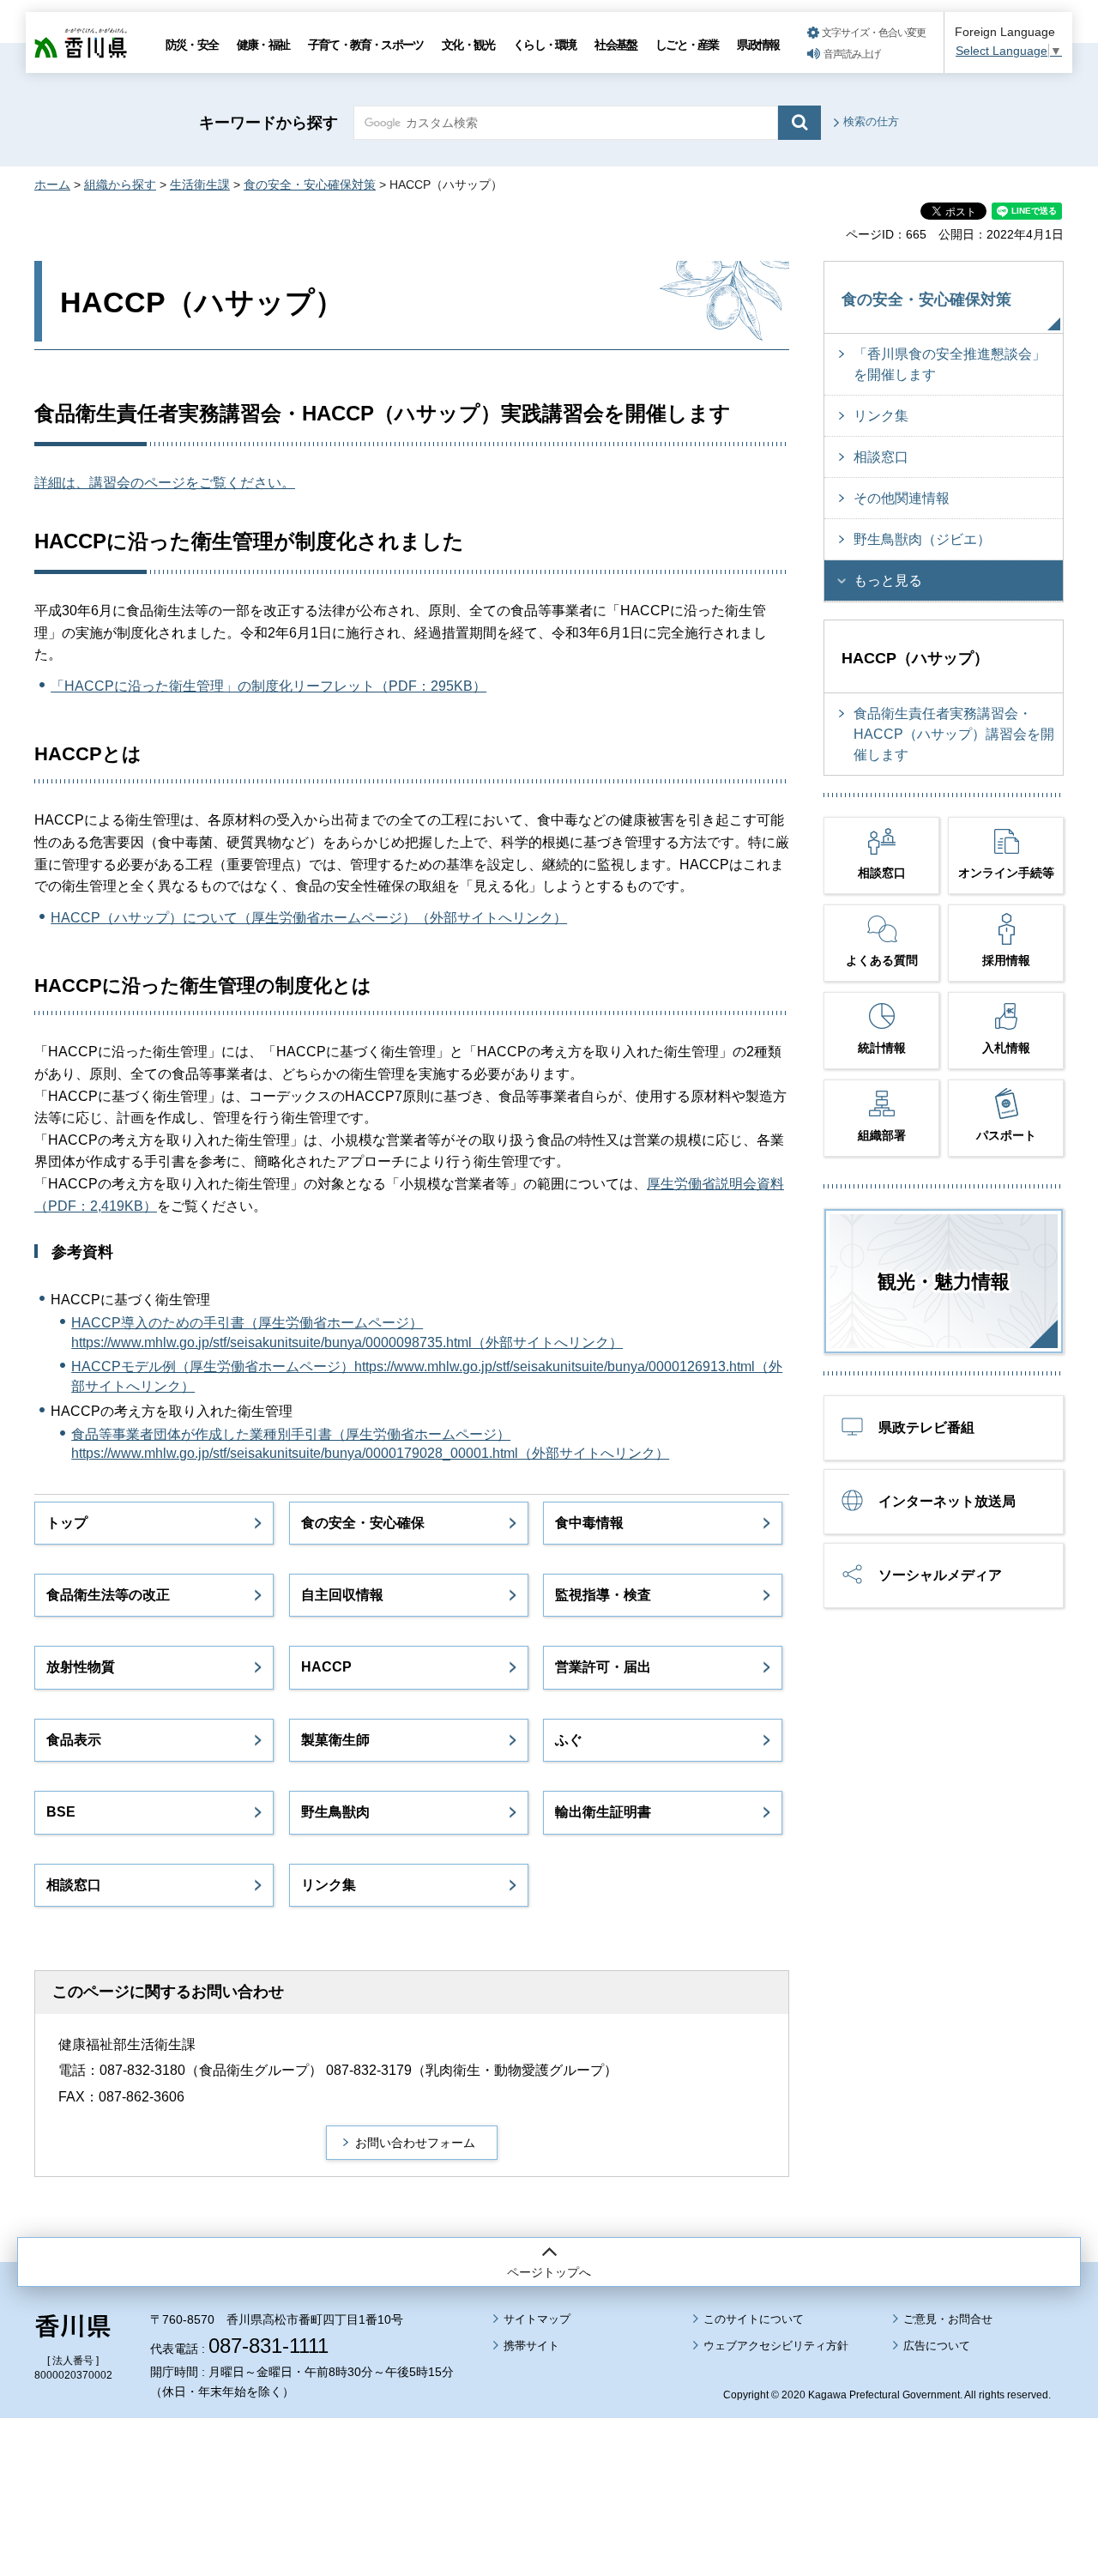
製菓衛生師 (335, 1740)
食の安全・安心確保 (363, 1523)
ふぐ (569, 1740)
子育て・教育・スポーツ (365, 45)
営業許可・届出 (603, 1667)
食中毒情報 (589, 1523)
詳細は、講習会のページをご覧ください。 (165, 483)
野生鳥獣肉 (335, 1812)
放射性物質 (81, 1667)
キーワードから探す (268, 123)
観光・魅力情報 (944, 1282)
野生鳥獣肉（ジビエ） (922, 539)
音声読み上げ (852, 54)
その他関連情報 (902, 498)
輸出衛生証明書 (603, 1812)
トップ (67, 1523)
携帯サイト (531, 2346)
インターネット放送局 (947, 1501)
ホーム (52, 184)
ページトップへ (549, 2272)
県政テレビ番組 (926, 1427)
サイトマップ (537, 2319)
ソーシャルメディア (940, 1575)
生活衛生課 (200, 184)
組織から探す (120, 184)
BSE (61, 1812)
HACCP (326, 1667)
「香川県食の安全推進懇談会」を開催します (950, 364)
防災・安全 (192, 45)
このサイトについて (754, 2319)
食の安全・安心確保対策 (310, 184)
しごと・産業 (687, 45)
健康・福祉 (263, 45)
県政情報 (758, 45)
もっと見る (888, 581)
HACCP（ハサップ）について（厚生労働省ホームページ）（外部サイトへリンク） (309, 918)
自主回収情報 (342, 1595)
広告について (937, 2346)
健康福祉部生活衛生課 (127, 2044)
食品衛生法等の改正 (108, 1595)
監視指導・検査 (603, 1595)
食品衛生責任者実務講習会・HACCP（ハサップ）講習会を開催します (954, 734)
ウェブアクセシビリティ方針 (776, 2346)
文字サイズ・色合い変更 (874, 33)
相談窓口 (74, 1885)
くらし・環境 (544, 45)
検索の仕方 (871, 121)
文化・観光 (468, 45)
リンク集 (329, 1885)
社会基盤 (615, 45)
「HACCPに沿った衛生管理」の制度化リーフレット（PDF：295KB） (268, 686)
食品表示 (74, 1740)
